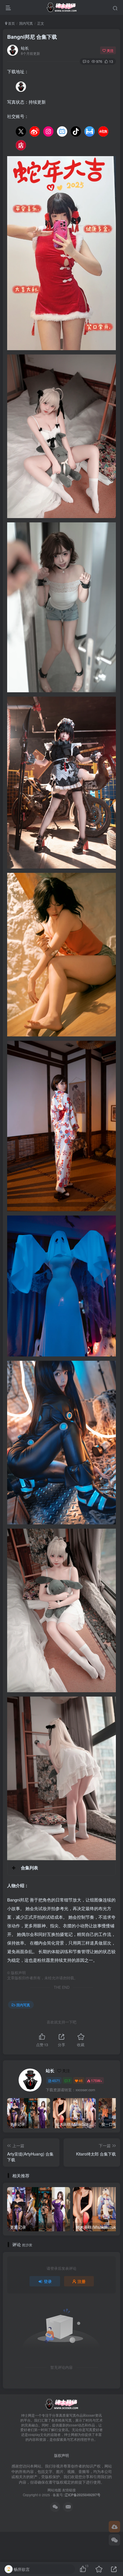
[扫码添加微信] (114, 2540)
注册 (82, 2281)
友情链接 (69, 2490)
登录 (48, 2281)
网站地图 (54, 2490)
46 (81, 2080)
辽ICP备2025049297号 (83, 2495)
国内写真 (26, 23)
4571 (56, 2080)
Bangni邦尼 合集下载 (32, 37)
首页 (11, 23)
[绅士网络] (61, 2404)
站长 (25, 48)
